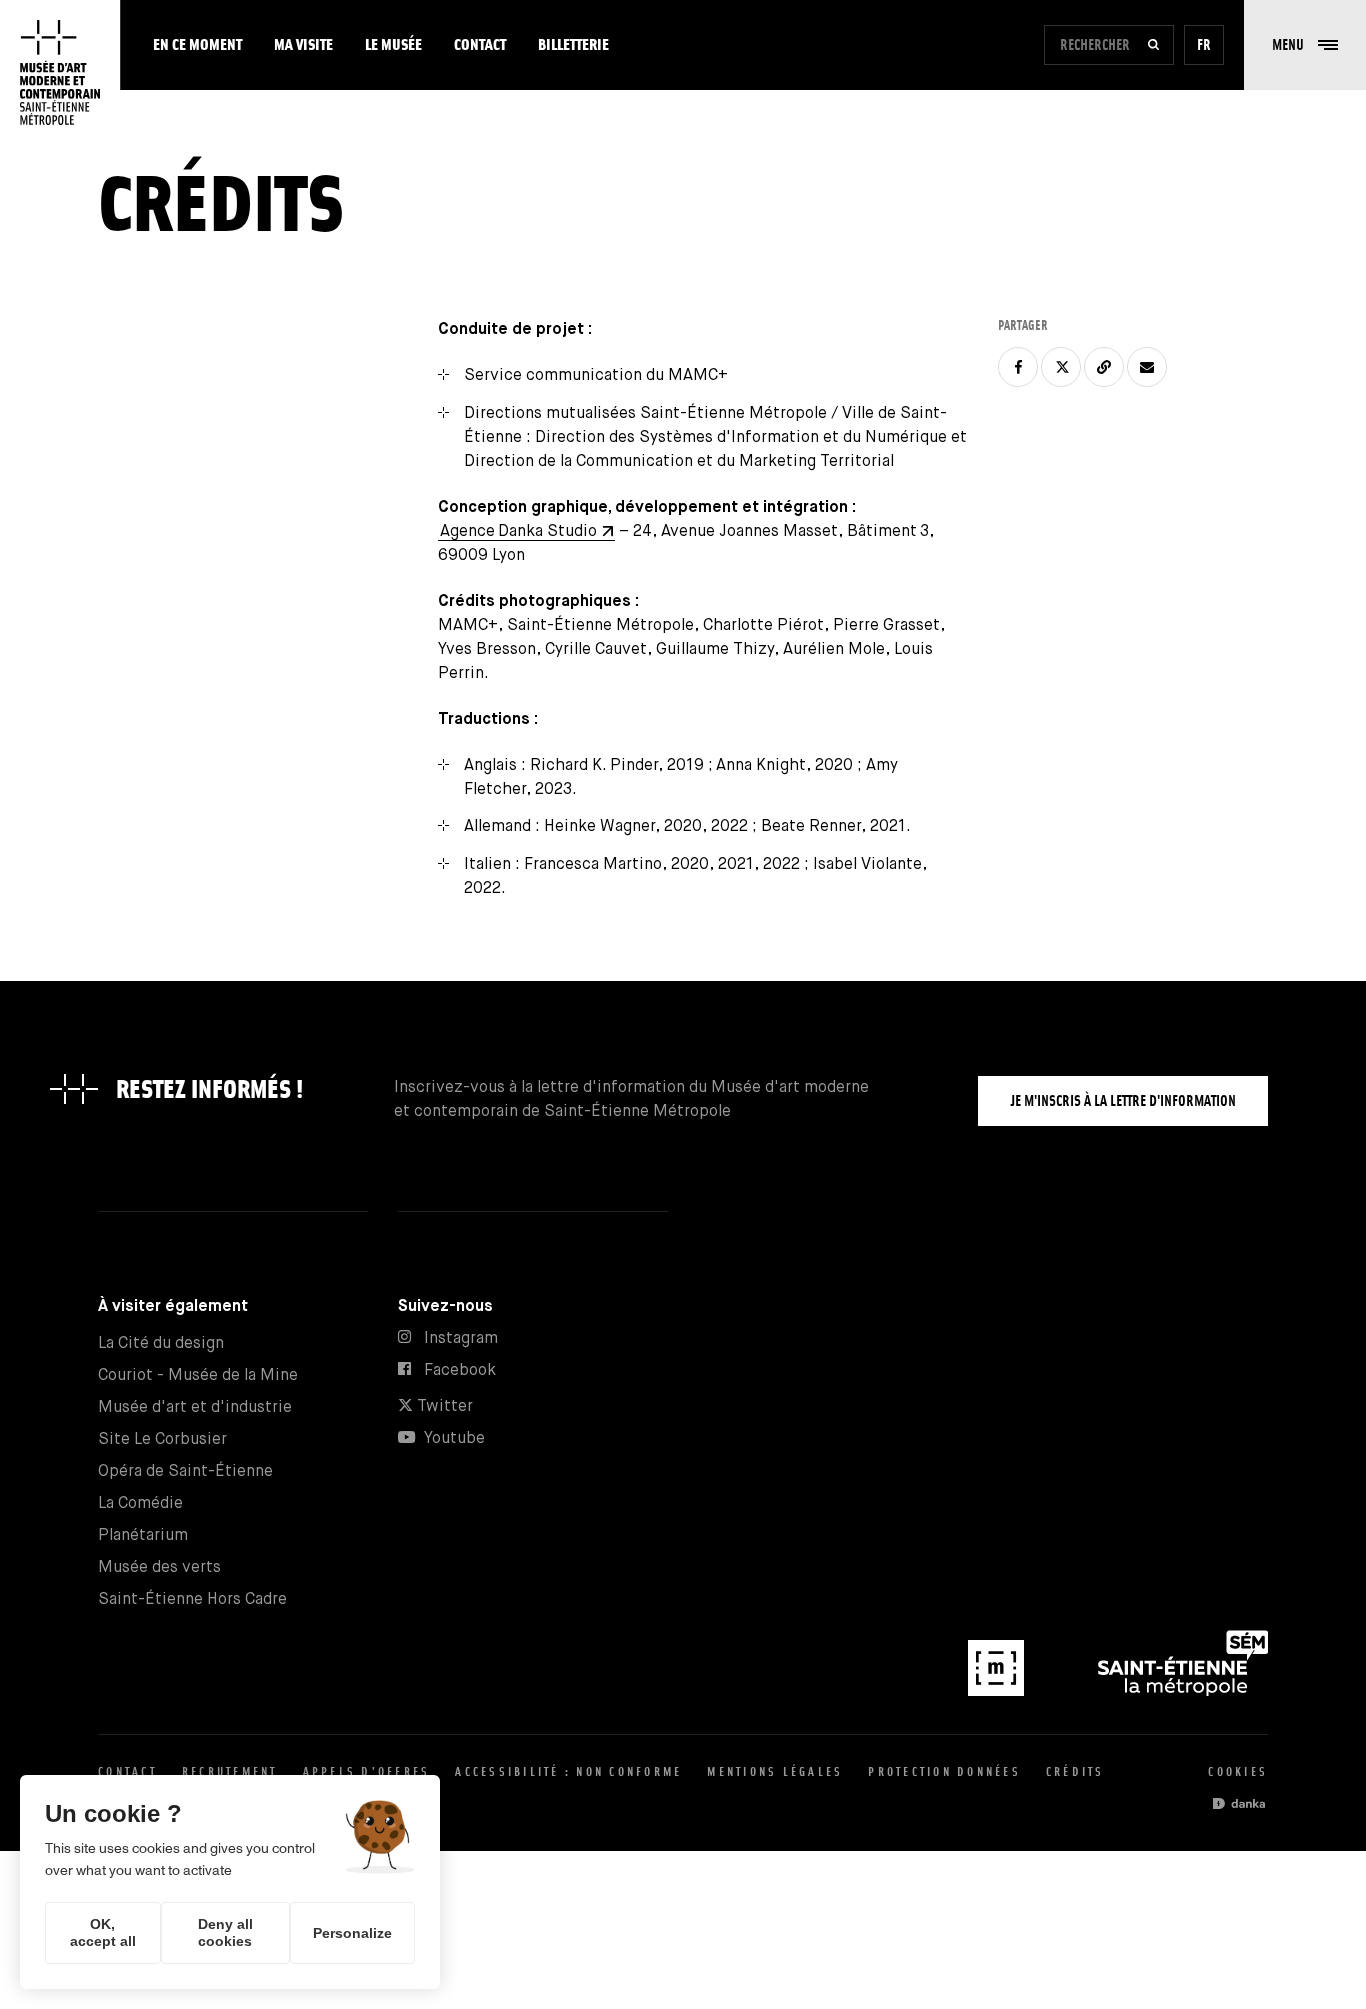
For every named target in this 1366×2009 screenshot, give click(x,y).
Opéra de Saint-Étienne (185, 1471)
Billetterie (573, 44)
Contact (480, 44)
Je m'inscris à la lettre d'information (1123, 1100)
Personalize (352, 1933)
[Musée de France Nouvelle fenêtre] (998, 1691)
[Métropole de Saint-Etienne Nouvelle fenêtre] (1183, 1691)
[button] (1305, 45)
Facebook (460, 1370)
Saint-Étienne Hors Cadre (192, 1599)
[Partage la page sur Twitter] (1061, 367)
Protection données (944, 1771)
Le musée (393, 44)
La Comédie (140, 1503)
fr (1204, 44)
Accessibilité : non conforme (568, 1771)
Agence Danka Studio (518, 531)
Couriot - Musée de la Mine (198, 1375)
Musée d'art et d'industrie (195, 1407)
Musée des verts (159, 1567)
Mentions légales (775, 1771)
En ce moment (197, 44)
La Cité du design (161, 1343)
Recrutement (230, 1771)
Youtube (454, 1438)
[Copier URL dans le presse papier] (1104, 367)
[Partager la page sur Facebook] (1018, 367)
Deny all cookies (225, 1932)
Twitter (443, 1406)
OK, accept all (103, 1932)
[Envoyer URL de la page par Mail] (1147, 367)
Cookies (1238, 1771)
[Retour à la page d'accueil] (60, 72)
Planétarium (143, 1535)
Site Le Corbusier (162, 1439)
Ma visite (303, 44)
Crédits (1075, 1771)
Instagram (461, 1338)
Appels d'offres (367, 1771)
